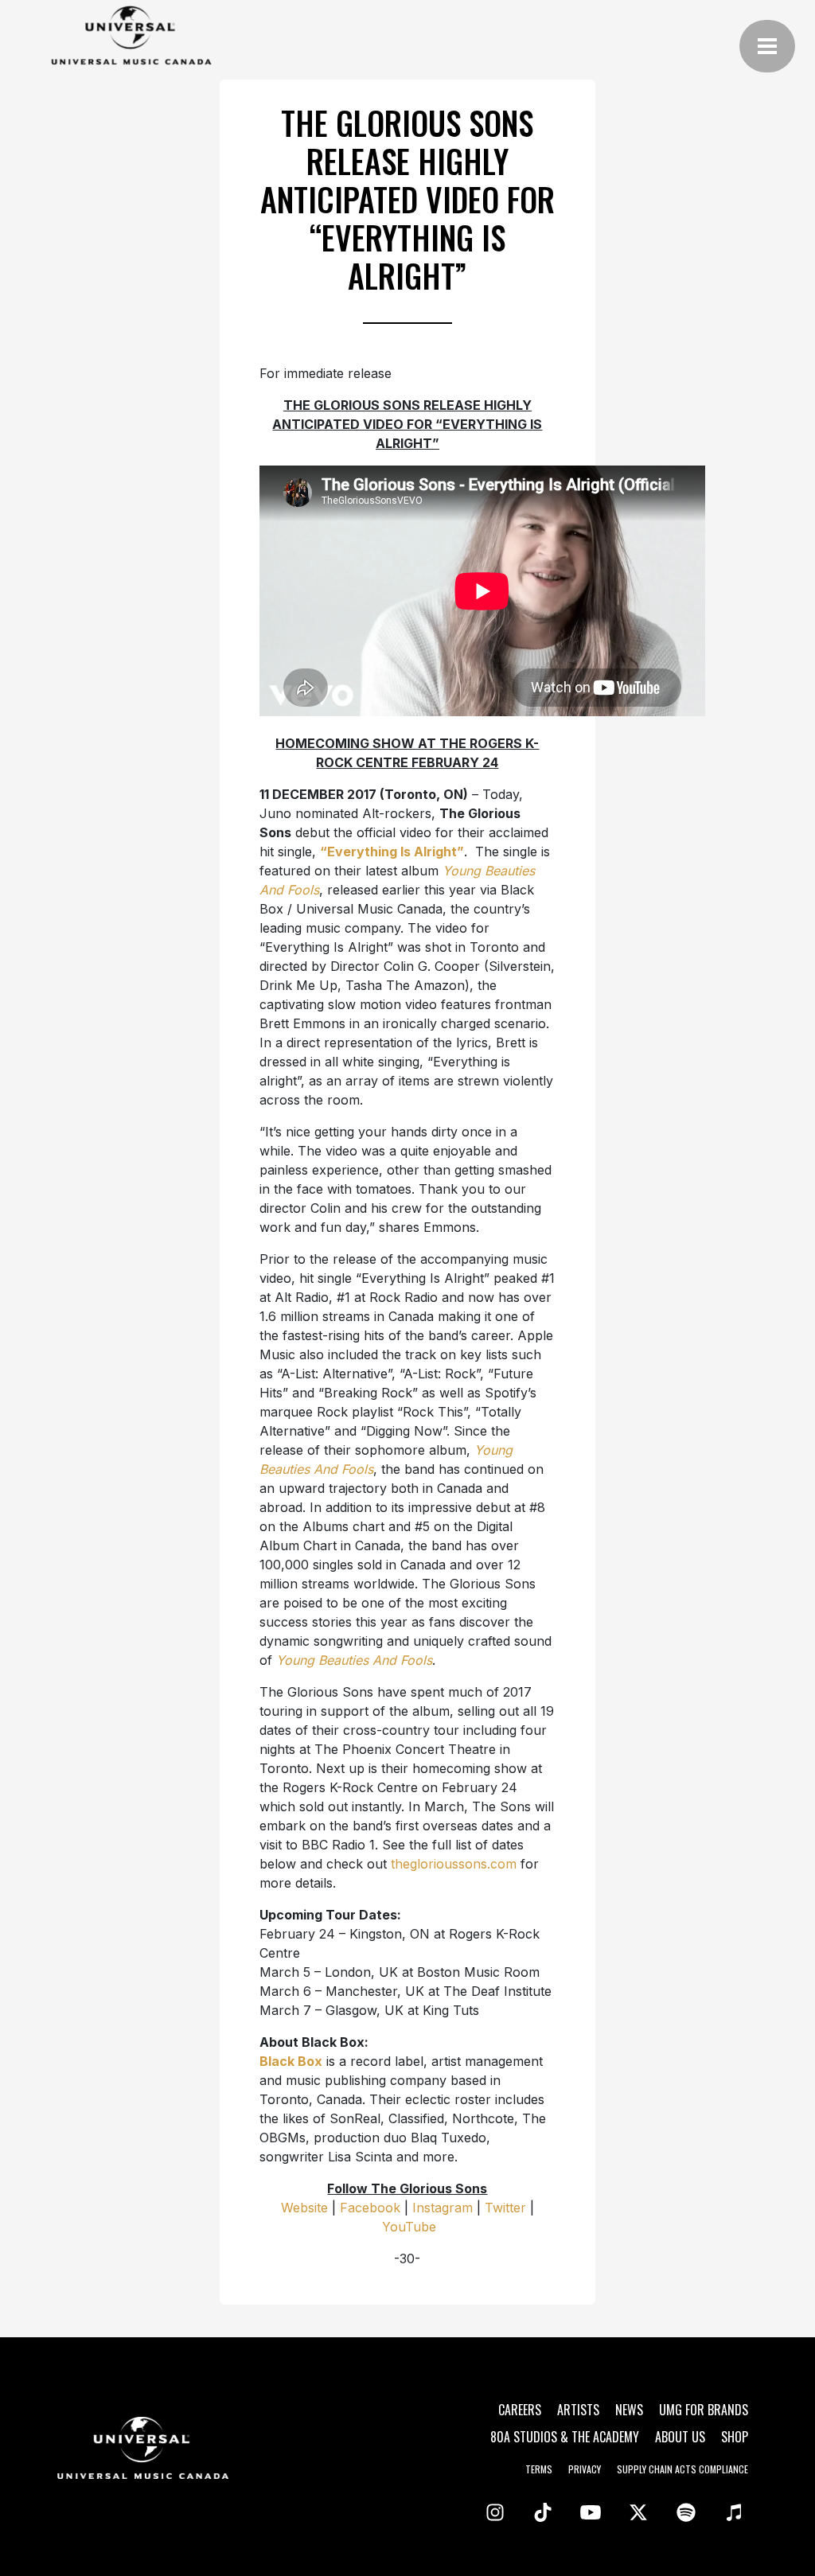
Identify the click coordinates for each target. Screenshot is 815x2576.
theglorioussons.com (454, 1864)
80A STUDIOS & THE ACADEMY (565, 2437)
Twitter (505, 2208)
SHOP (735, 2437)
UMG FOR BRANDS (704, 2410)
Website (304, 2208)
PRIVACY (585, 2469)
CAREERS (520, 2410)
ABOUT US (680, 2437)
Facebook (370, 2208)
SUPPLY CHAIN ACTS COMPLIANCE (682, 2469)
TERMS (539, 2469)
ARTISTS (578, 2410)
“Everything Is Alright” (392, 852)
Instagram (443, 2208)
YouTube (409, 2227)
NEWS (629, 2410)
